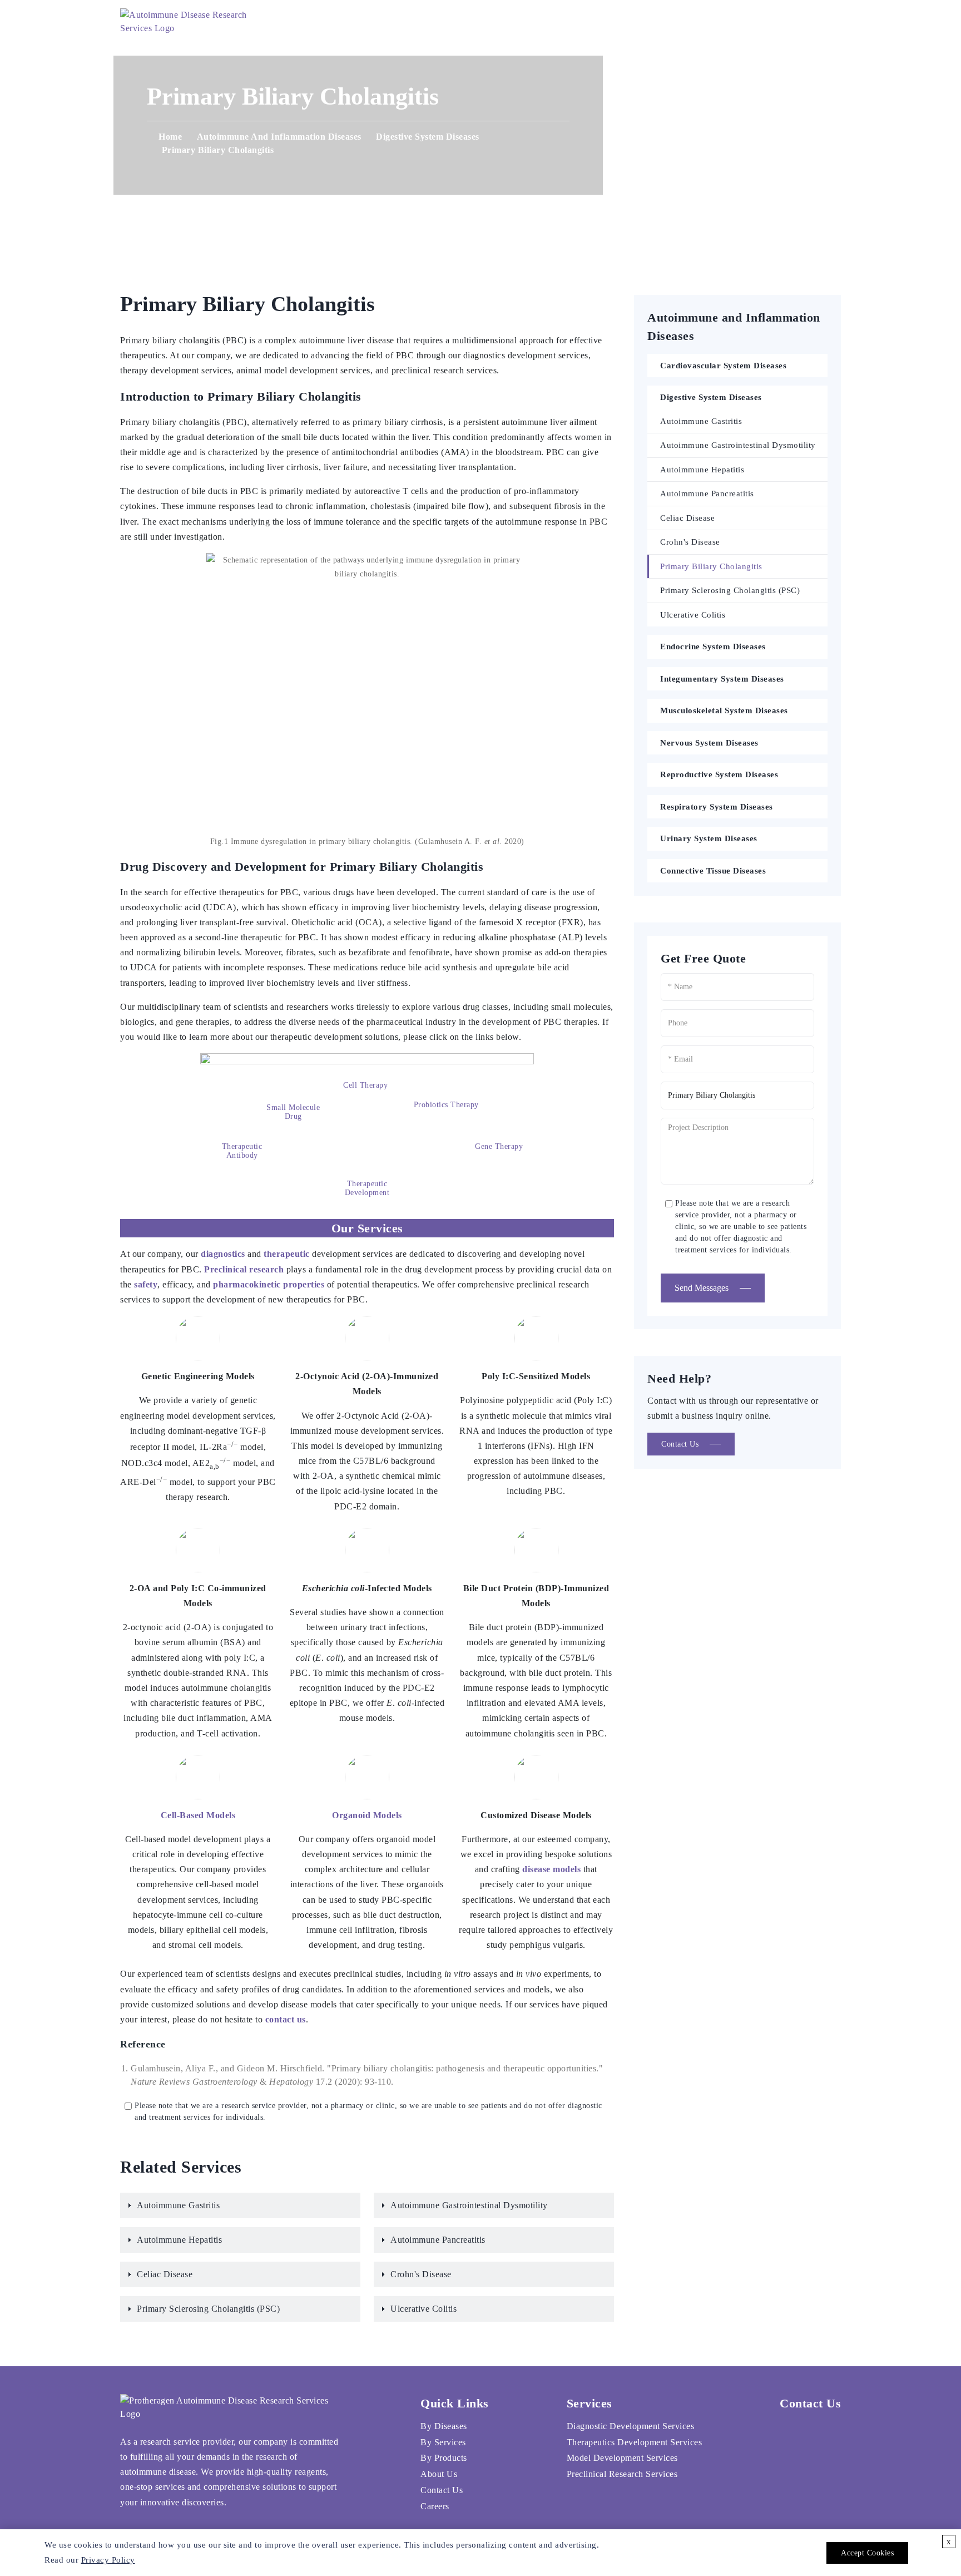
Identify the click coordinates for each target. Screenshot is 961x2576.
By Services (443, 2442)
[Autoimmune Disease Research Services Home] (190, 22)
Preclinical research (244, 1269)
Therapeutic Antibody (242, 1151)
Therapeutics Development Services (635, 2442)
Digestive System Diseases (428, 137)
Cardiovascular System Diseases (723, 366)
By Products (444, 2458)
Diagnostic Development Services (631, 2426)
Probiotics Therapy (446, 1105)
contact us (286, 2019)
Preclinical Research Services (622, 2474)
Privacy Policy (108, 2560)
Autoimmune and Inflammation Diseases (279, 137)
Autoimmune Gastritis (178, 2205)
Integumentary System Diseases (722, 679)
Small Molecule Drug (293, 1112)
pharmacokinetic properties (269, 1284)
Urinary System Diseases (709, 838)
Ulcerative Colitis (423, 2309)
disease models (551, 1869)
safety (146, 1284)
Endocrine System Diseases (713, 647)
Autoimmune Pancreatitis (438, 2240)
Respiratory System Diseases (717, 807)
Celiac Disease (165, 2274)
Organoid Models (367, 1815)
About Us (537, 22)
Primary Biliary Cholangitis (711, 566)
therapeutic (287, 1254)
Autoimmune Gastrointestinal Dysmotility (469, 2205)
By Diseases (444, 2426)
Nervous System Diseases (709, 743)
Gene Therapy (499, 1146)
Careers (690, 22)
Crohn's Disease (421, 2274)
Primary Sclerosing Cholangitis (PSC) (208, 2309)
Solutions (455, 22)
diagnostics (223, 1254)
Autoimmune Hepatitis (179, 2240)
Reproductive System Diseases (719, 774)
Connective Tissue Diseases (713, 871)
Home (388, 22)
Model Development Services (622, 2458)
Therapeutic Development (367, 1188)
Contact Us (615, 22)
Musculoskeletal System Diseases (724, 710)
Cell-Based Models (198, 1815)
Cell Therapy (365, 1085)
